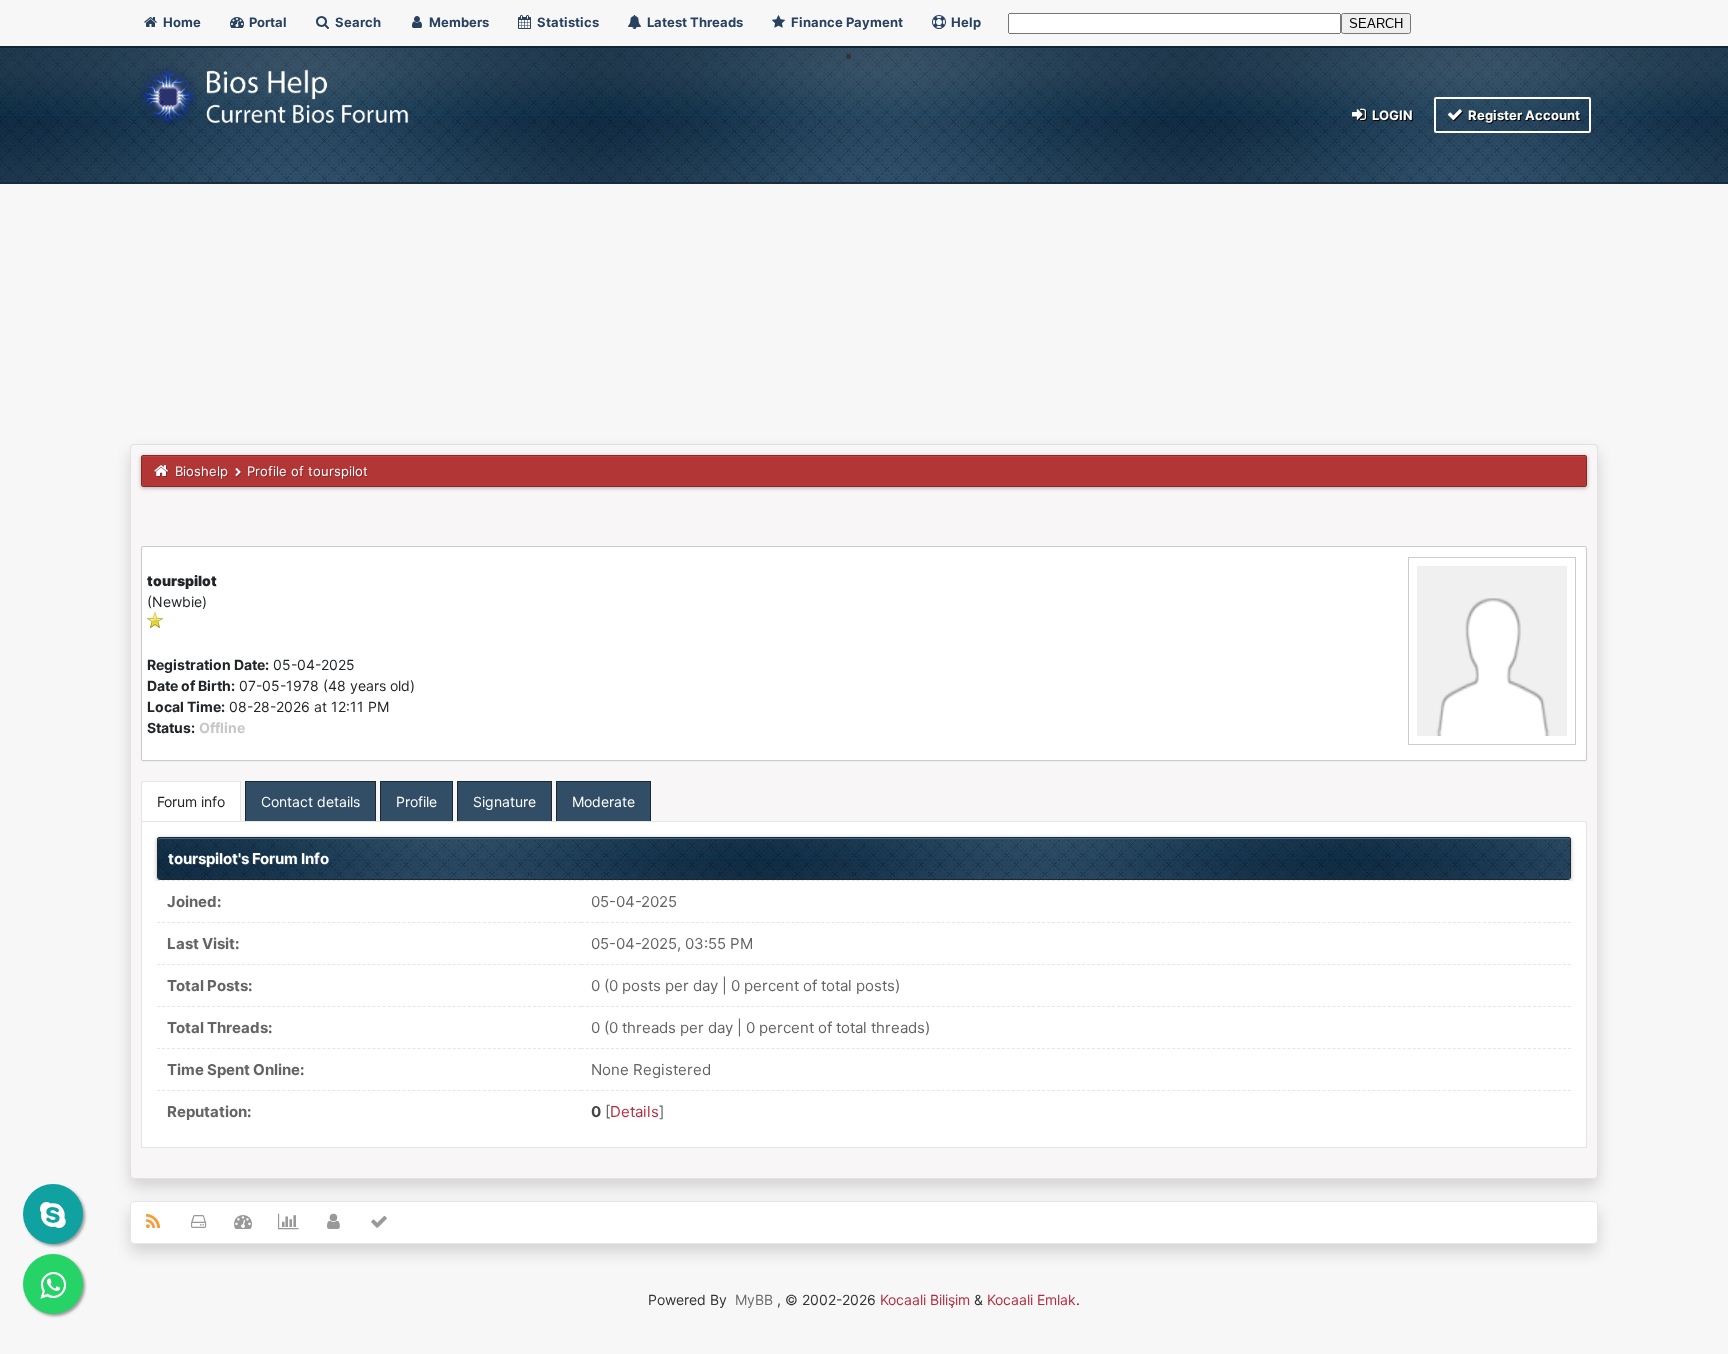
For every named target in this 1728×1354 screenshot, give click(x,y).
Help (964, 22)
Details (634, 1111)
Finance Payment (845, 22)
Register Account (1522, 115)
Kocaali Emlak (1031, 1299)
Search (356, 22)
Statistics (566, 22)
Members (457, 22)
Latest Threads (693, 22)
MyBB (754, 1299)
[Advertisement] (864, 294)
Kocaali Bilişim (925, 1299)
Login (1391, 115)
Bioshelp (201, 471)
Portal (266, 22)
